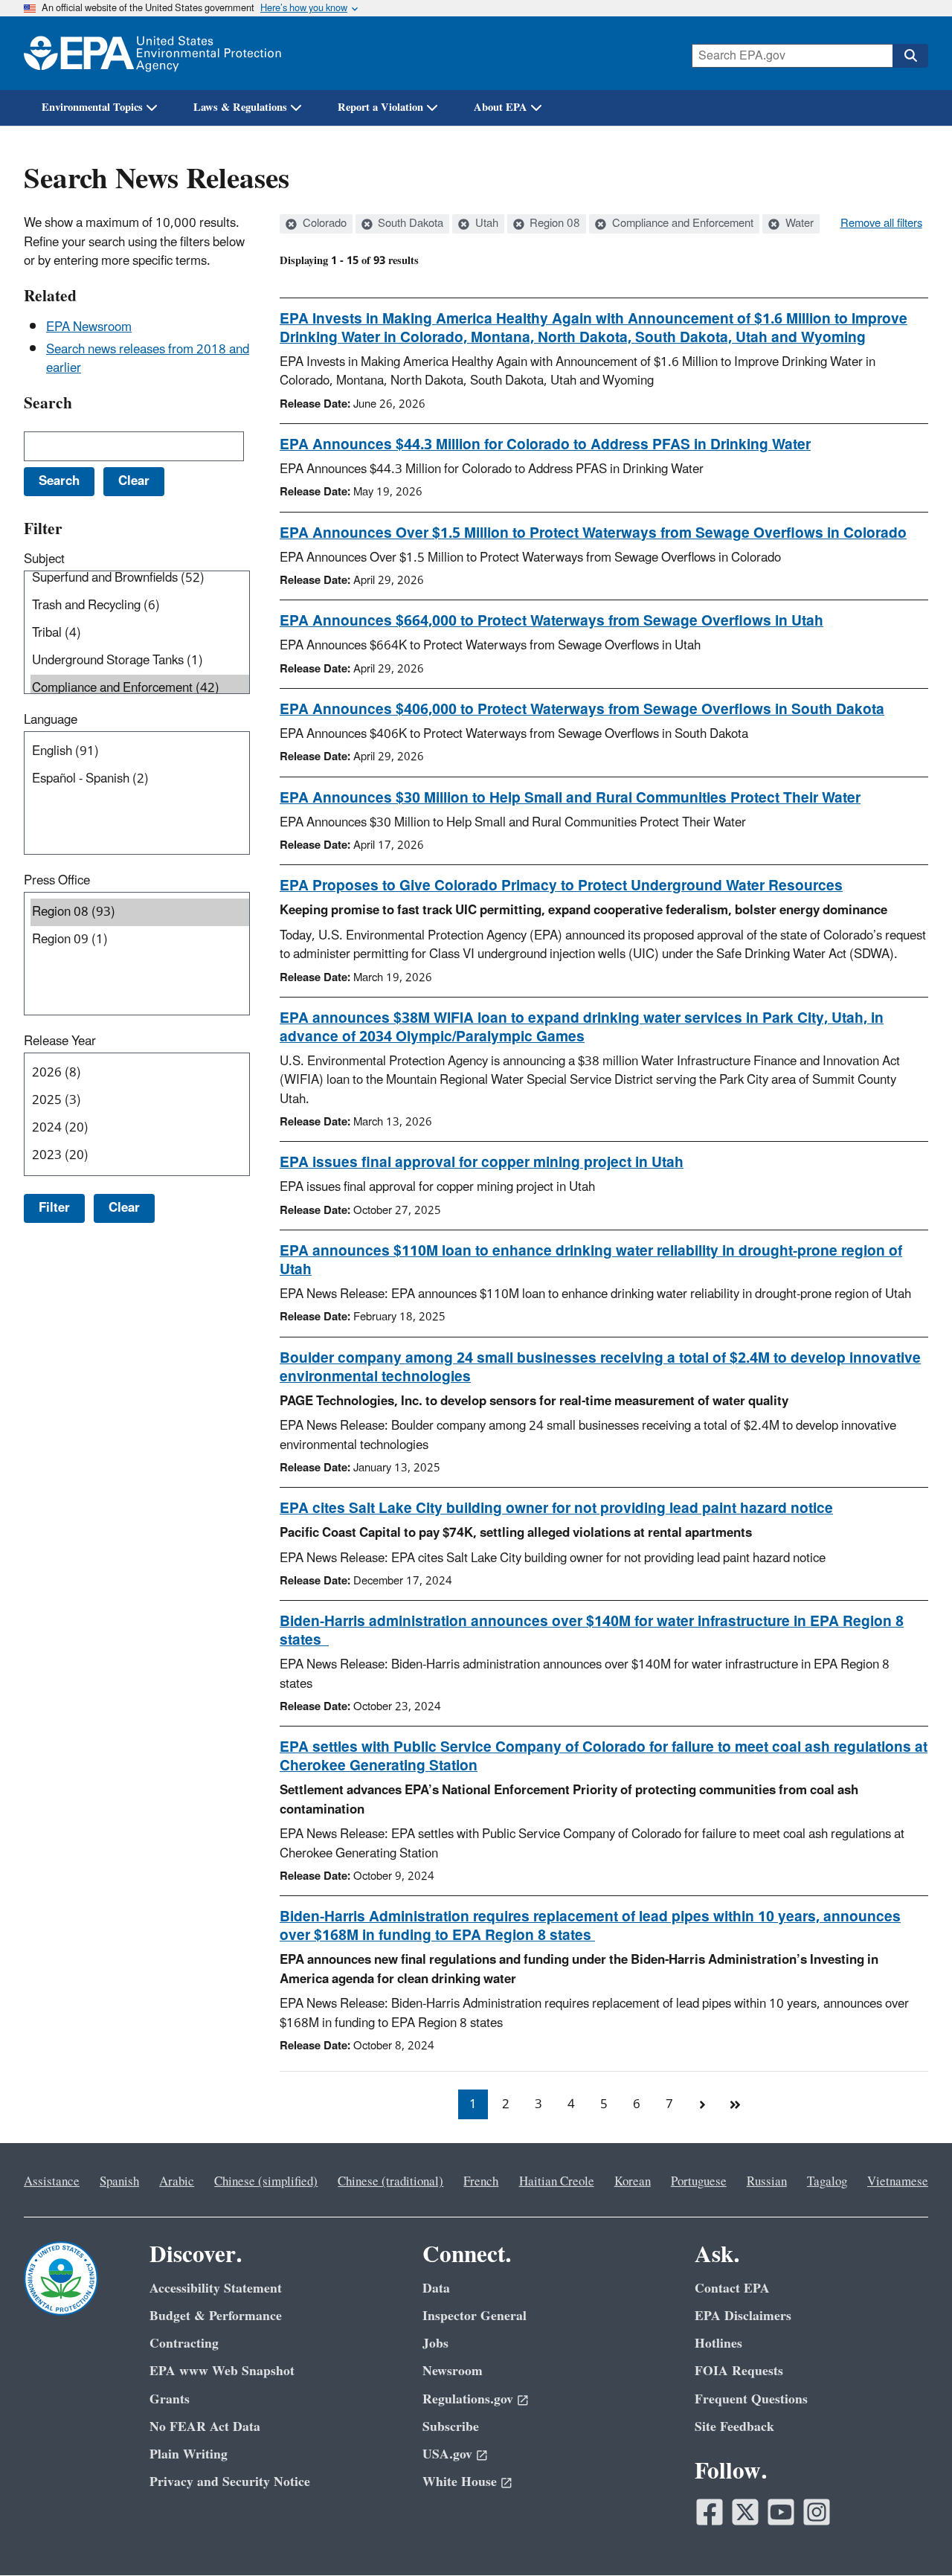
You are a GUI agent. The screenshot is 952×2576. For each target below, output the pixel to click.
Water (798, 224)
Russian (767, 2182)
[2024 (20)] (140, 1128)
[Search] (910, 56)
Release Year (60, 1041)
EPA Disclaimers (743, 2316)
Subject (44, 559)
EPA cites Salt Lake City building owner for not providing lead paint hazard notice (556, 1509)
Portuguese (699, 2182)
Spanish (119, 2182)
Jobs (435, 2344)
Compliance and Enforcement (681, 224)
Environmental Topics (92, 107)
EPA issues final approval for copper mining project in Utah (482, 1163)
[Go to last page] (735, 2104)
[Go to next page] (702, 2104)
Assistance (52, 2182)
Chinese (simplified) (266, 2182)
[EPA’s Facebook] (710, 2512)
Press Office (57, 881)
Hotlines (718, 2344)
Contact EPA (732, 2288)
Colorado (323, 224)
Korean (633, 2182)
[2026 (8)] (140, 1073)
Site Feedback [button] (734, 2427)
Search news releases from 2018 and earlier (148, 359)
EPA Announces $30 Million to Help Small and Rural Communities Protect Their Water (570, 798)
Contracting (184, 2344)
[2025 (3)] (140, 1101)
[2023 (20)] (140, 1156)
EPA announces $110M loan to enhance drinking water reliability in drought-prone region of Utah (591, 1260)
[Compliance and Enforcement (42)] (140, 688)
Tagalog (827, 2182)
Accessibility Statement (216, 2288)
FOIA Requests (739, 2371)
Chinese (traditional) (390, 2182)
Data (436, 2288)
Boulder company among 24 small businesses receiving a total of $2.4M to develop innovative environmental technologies (600, 1368)
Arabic (177, 2182)
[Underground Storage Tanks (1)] (140, 661)
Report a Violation (380, 107)
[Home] (152, 53)
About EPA (501, 107)
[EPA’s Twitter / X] (745, 2512)
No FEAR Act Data (205, 2427)
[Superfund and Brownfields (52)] (140, 578)
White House (460, 2482)
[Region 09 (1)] (140, 940)
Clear (124, 1208)
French (481, 2182)
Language (51, 720)
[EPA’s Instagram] (817, 2512)
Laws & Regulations (240, 107)
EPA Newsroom (89, 327)
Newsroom (453, 2371)
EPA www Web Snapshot (222, 2371)
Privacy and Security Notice (230, 2482)
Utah (485, 224)
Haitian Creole (557, 2182)
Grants (170, 2399)
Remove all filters (881, 224)
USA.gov (447, 2454)
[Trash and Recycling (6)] (140, 606)
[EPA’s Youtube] (781, 2512)
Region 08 (553, 224)
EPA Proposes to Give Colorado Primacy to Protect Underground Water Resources (561, 886)
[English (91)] (140, 752)
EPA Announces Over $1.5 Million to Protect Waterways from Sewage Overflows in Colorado (593, 533)
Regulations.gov (468, 2399)
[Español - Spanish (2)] (140, 779)
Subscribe (451, 2427)
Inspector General (475, 2316)
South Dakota (409, 224)
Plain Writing (189, 2454)
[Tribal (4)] (140, 633)
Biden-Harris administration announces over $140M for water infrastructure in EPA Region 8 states (592, 1631)
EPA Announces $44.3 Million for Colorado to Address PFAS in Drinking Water (545, 445)
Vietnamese (898, 2182)
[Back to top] (911, 2535)
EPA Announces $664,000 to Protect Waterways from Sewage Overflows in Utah (551, 621)
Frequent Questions (751, 2399)
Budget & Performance (216, 2316)
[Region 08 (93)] (140, 912)
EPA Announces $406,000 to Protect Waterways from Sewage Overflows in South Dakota (582, 710)
